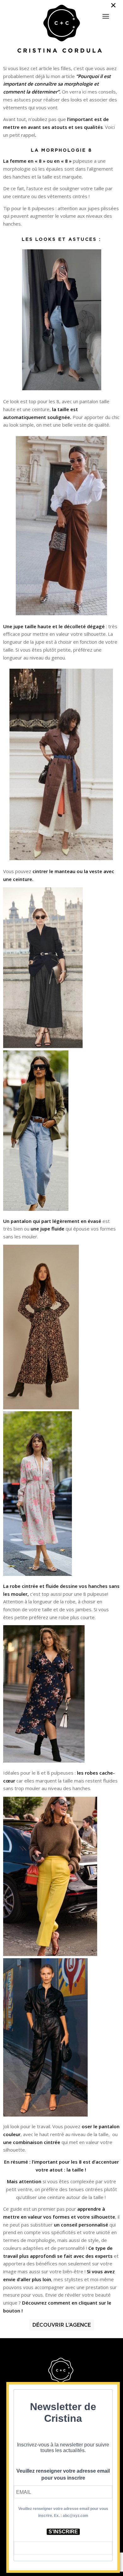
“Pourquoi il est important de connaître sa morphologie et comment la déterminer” (57, 84)
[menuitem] (106, 14)
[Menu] (106, 16)
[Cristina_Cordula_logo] (62, 29)
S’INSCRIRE (63, 2532)
